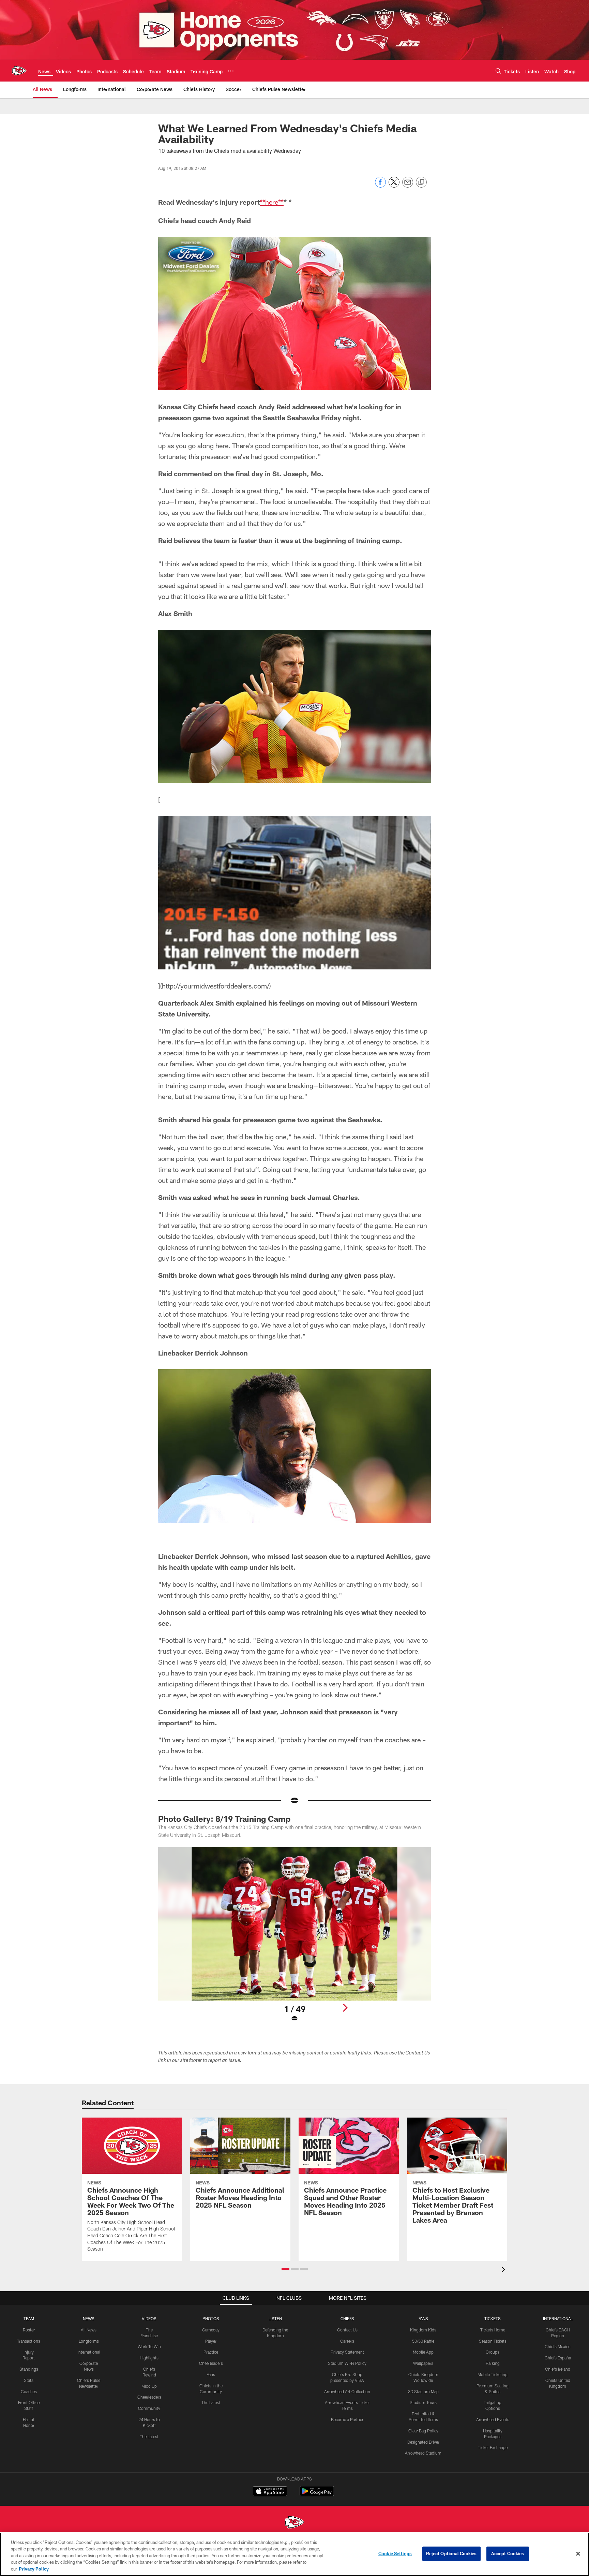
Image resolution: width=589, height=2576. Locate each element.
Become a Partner (347, 2419)
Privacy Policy (34, 2569)
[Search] (498, 71)
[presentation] (504, 2270)
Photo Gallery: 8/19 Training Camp (224, 1819)
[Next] (345, 2008)
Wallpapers (423, 2363)
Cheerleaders (149, 2397)
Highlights (149, 2358)
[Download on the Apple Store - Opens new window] (270, 2492)
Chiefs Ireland (558, 2369)
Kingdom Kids (423, 2330)
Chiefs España (558, 2358)
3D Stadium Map (423, 2391)
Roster (29, 2330)
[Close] (578, 2554)
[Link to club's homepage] (19, 71)
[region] (294, 2554)
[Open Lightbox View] (294, 1939)
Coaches (29, 2391)
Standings (29, 2369)
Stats (29, 2380)
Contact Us (347, 2330)
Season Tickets (493, 2341)
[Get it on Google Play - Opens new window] (317, 2495)
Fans (211, 2374)
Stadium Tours (423, 2402)
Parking (493, 2363)
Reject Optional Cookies (451, 2553)
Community (149, 2408)
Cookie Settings (395, 2553)
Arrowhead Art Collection (347, 2391)
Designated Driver (423, 2442)
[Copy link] (421, 182)
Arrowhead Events (493, 2419)
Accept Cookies (508, 2553)
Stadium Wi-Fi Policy (347, 2363)
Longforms (89, 2341)
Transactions (29, 2341)
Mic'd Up (149, 2386)
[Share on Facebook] (380, 186)
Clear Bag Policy (423, 2431)
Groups (493, 2352)
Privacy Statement (347, 2352)
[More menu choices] (231, 71)
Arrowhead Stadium (423, 2453)
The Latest (149, 2436)
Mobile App (423, 2352)
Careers (347, 2341)
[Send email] (408, 186)
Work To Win (149, 2346)
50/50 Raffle (423, 2341)
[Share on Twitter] (394, 186)
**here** (272, 202)
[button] (285, 2269)
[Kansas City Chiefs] (294, 2523)
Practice (211, 2352)
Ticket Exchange (493, 2447)
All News (89, 2330)
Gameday (211, 2330)
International (89, 2352)
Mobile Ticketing (493, 2374)
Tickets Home (493, 2330)
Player (211, 2341)
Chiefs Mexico (558, 2346)
